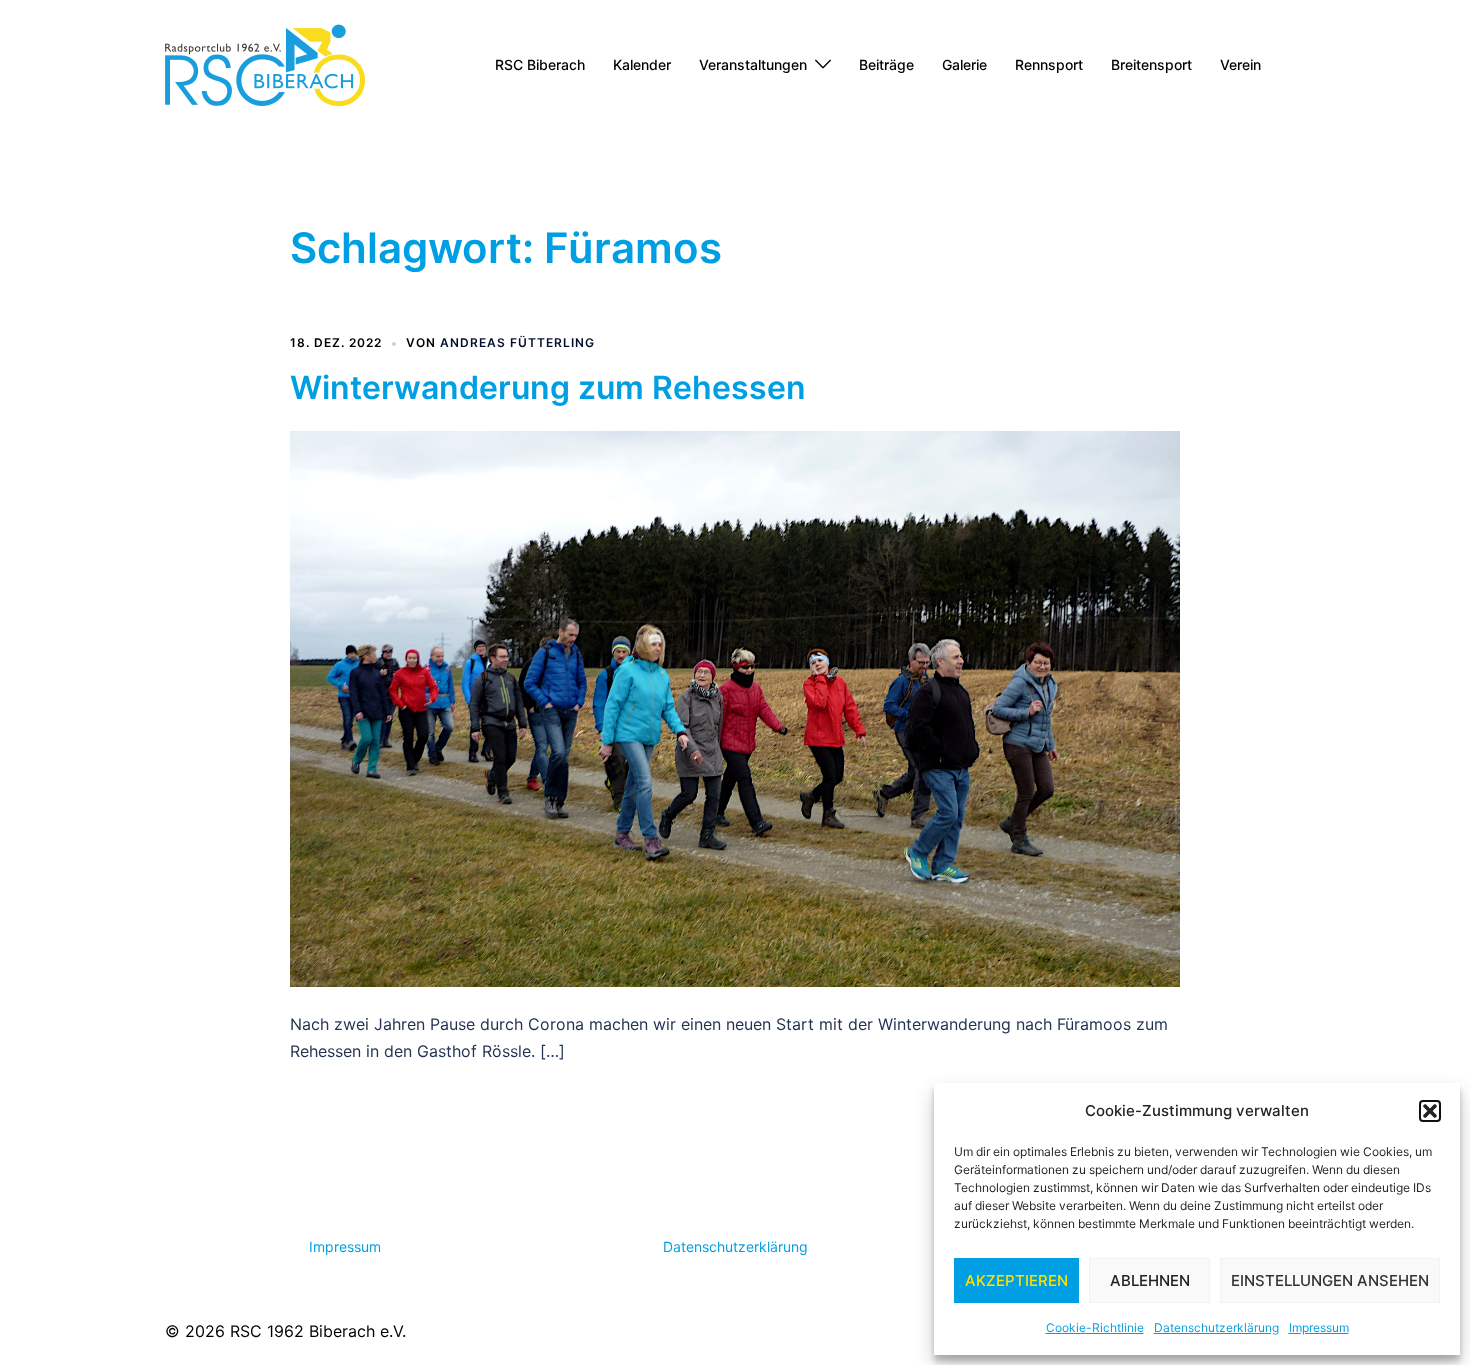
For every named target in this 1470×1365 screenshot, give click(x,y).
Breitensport (1151, 64)
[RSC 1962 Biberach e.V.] (265, 63)
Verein (1240, 64)
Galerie (964, 64)
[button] (1430, 1111)
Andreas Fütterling (517, 342)
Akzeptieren (1016, 1280)
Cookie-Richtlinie (1095, 1327)
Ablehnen (1150, 1280)
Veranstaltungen (753, 64)
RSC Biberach (540, 64)
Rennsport (1049, 64)
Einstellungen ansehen (1330, 1280)
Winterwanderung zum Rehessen (548, 387)
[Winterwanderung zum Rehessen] (735, 707)
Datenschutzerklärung (1216, 1327)
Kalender (642, 64)
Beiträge (886, 64)
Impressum (1319, 1327)
